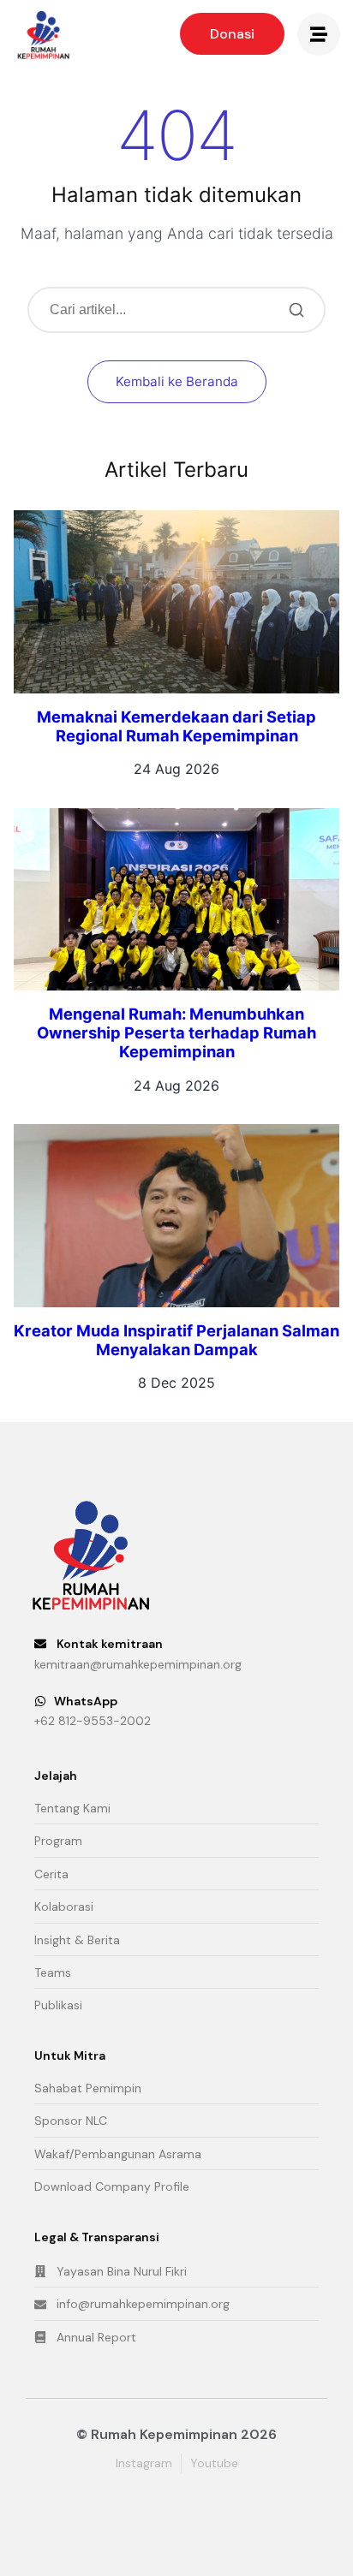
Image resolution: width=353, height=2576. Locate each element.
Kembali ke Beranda (177, 381)
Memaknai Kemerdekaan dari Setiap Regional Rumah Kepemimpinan (176, 726)
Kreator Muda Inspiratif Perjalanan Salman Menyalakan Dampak (176, 1340)
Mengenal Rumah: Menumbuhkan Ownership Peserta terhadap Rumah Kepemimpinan (176, 1032)
